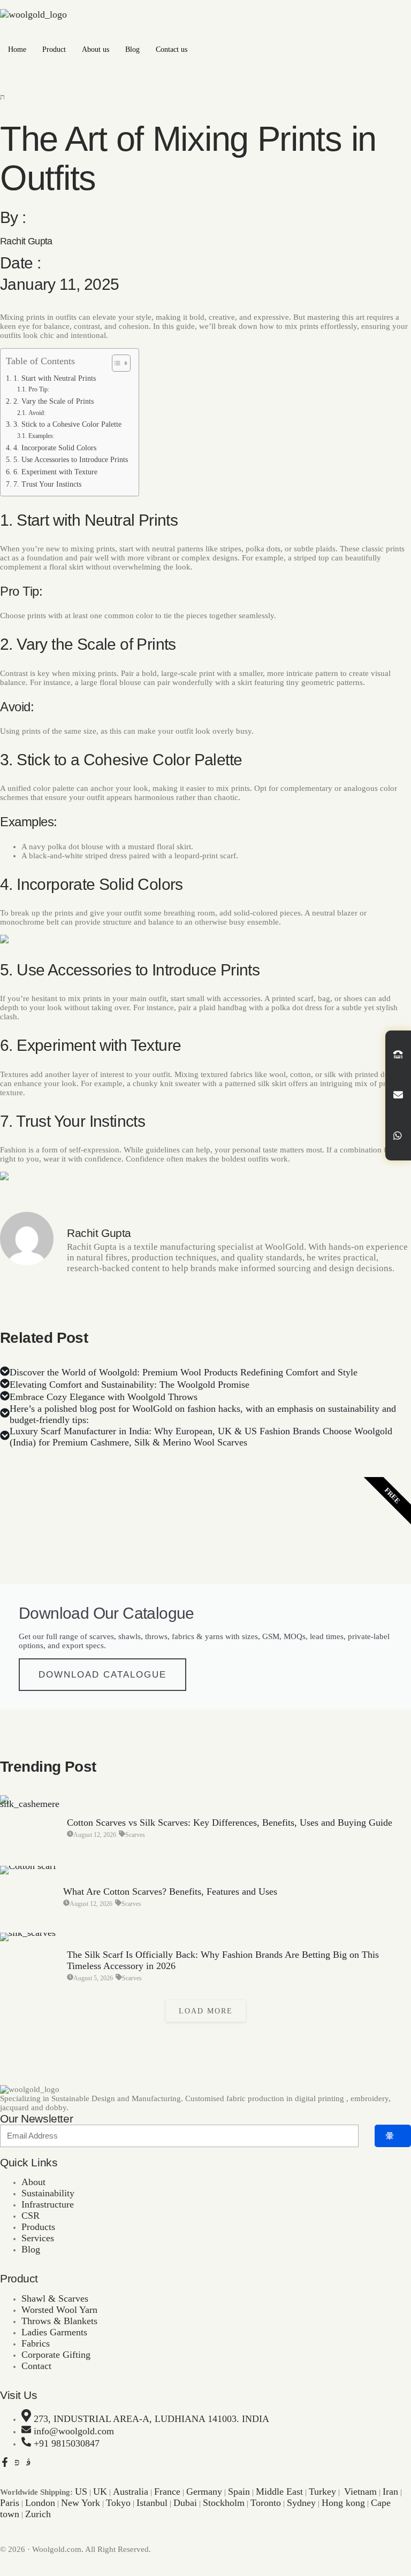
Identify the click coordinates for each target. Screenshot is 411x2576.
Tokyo (118, 2503)
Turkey (322, 2492)
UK (100, 2492)
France (167, 2492)
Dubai (185, 2503)
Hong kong (343, 2503)
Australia (131, 2492)
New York (81, 2503)
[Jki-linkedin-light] (40, 2462)
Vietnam (360, 2492)
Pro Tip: (39, 389)
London (40, 2503)
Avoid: (37, 413)
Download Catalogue (102, 1675)
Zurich (38, 2514)
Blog (132, 49)
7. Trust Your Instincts (47, 484)
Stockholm (224, 2503)
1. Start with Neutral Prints (55, 378)
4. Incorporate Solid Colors (55, 448)
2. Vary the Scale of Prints (54, 401)
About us (96, 49)
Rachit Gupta (26, 241)
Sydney (301, 2503)
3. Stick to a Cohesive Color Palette (67, 424)
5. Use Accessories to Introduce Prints (71, 460)
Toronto (266, 2503)
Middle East (279, 2492)
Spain (239, 2492)
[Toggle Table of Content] (116, 363)
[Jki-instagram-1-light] (28, 2462)
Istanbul (152, 2503)
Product (54, 49)
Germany (204, 2492)
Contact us (172, 49)
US (81, 2492)
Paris (10, 2503)
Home (17, 49)
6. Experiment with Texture (55, 472)
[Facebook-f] (5, 2462)
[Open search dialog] (3, 97)
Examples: (41, 436)
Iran (390, 2492)
